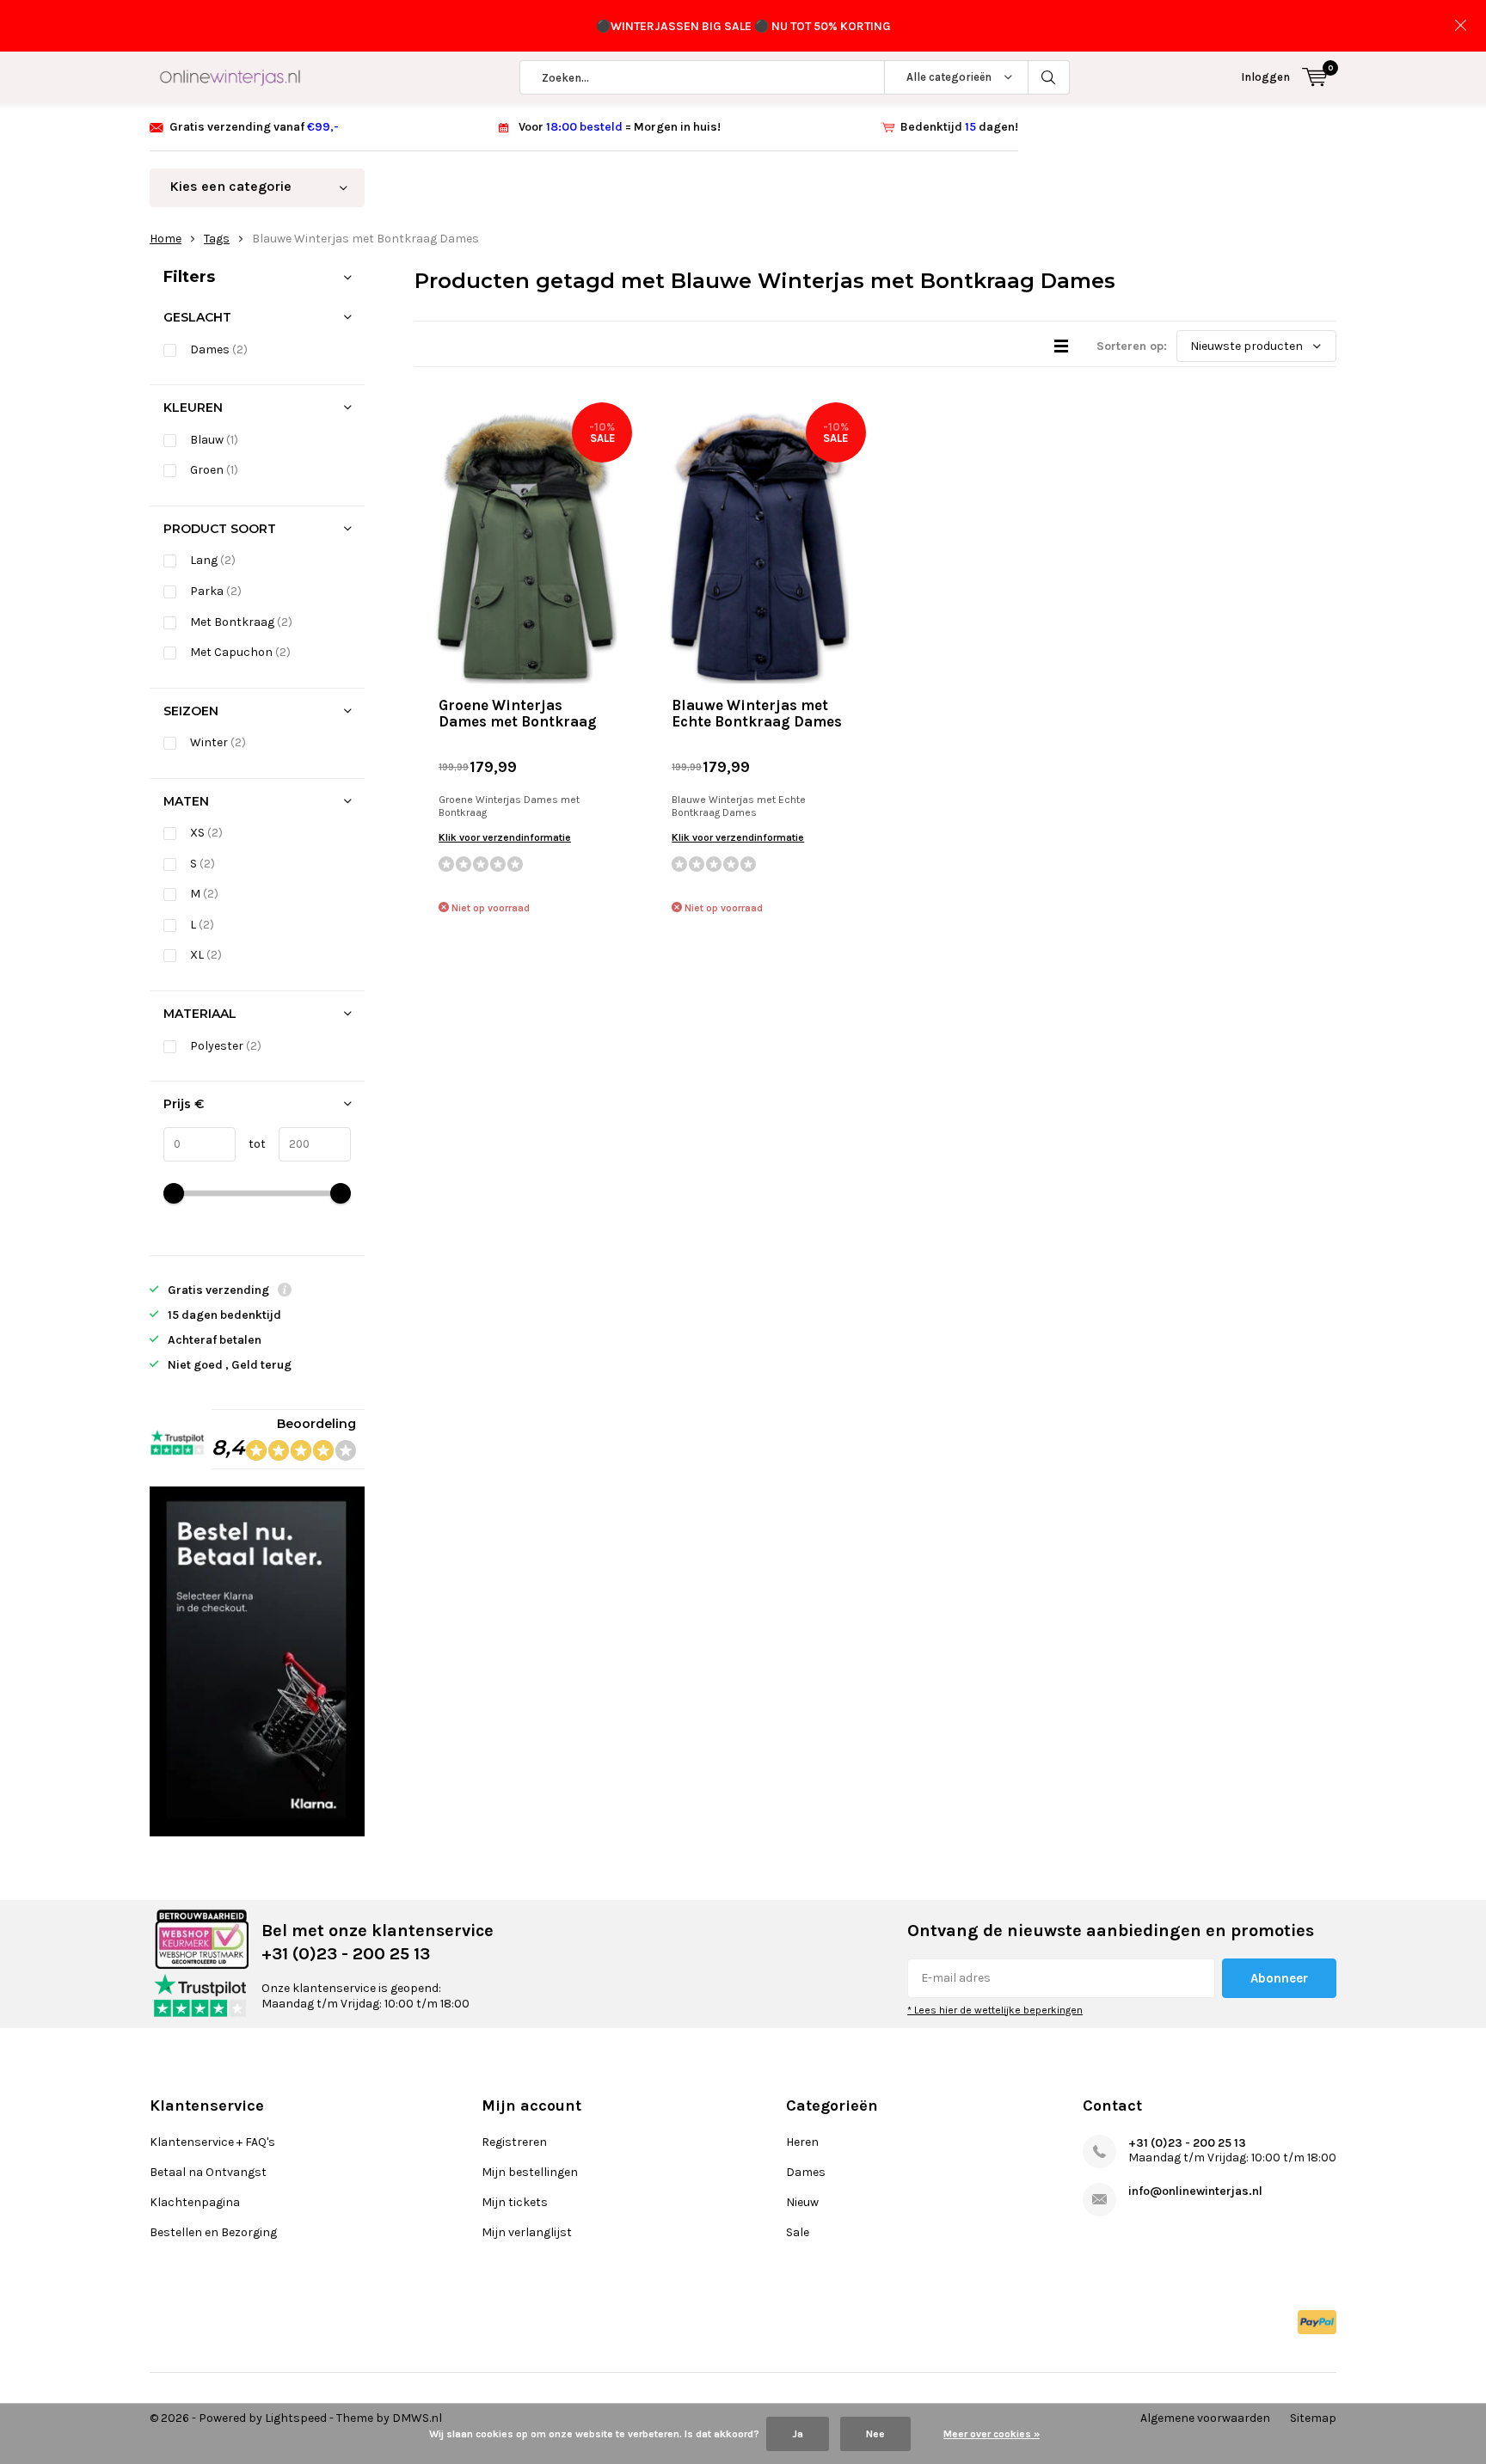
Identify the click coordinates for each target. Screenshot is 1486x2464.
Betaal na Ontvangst (208, 2172)
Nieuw (802, 2202)
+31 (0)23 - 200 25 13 (1187, 2143)
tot (251, 1144)
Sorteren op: (1132, 346)
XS (206, 833)
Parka (216, 591)
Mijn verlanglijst (527, 2232)
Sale (798, 2232)
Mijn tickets (515, 2202)
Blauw (214, 440)
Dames (219, 349)
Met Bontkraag (241, 622)
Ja (798, 2434)
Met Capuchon (240, 652)
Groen (214, 470)
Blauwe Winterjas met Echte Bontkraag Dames (757, 713)
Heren (802, 2142)
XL (206, 955)
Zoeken (1049, 77)
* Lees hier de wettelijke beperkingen (995, 2010)
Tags (217, 239)
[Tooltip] (285, 1292)
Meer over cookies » (992, 2434)
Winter (218, 742)
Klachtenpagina (195, 2202)
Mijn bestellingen (530, 2172)
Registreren (514, 2142)
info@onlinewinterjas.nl (1195, 2191)
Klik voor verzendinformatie (505, 837)
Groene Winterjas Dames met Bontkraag (518, 713)
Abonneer (1279, 1978)
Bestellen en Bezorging (213, 2232)
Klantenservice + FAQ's (212, 2142)
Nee (875, 2434)
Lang (213, 560)
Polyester (226, 1046)
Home (166, 239)
